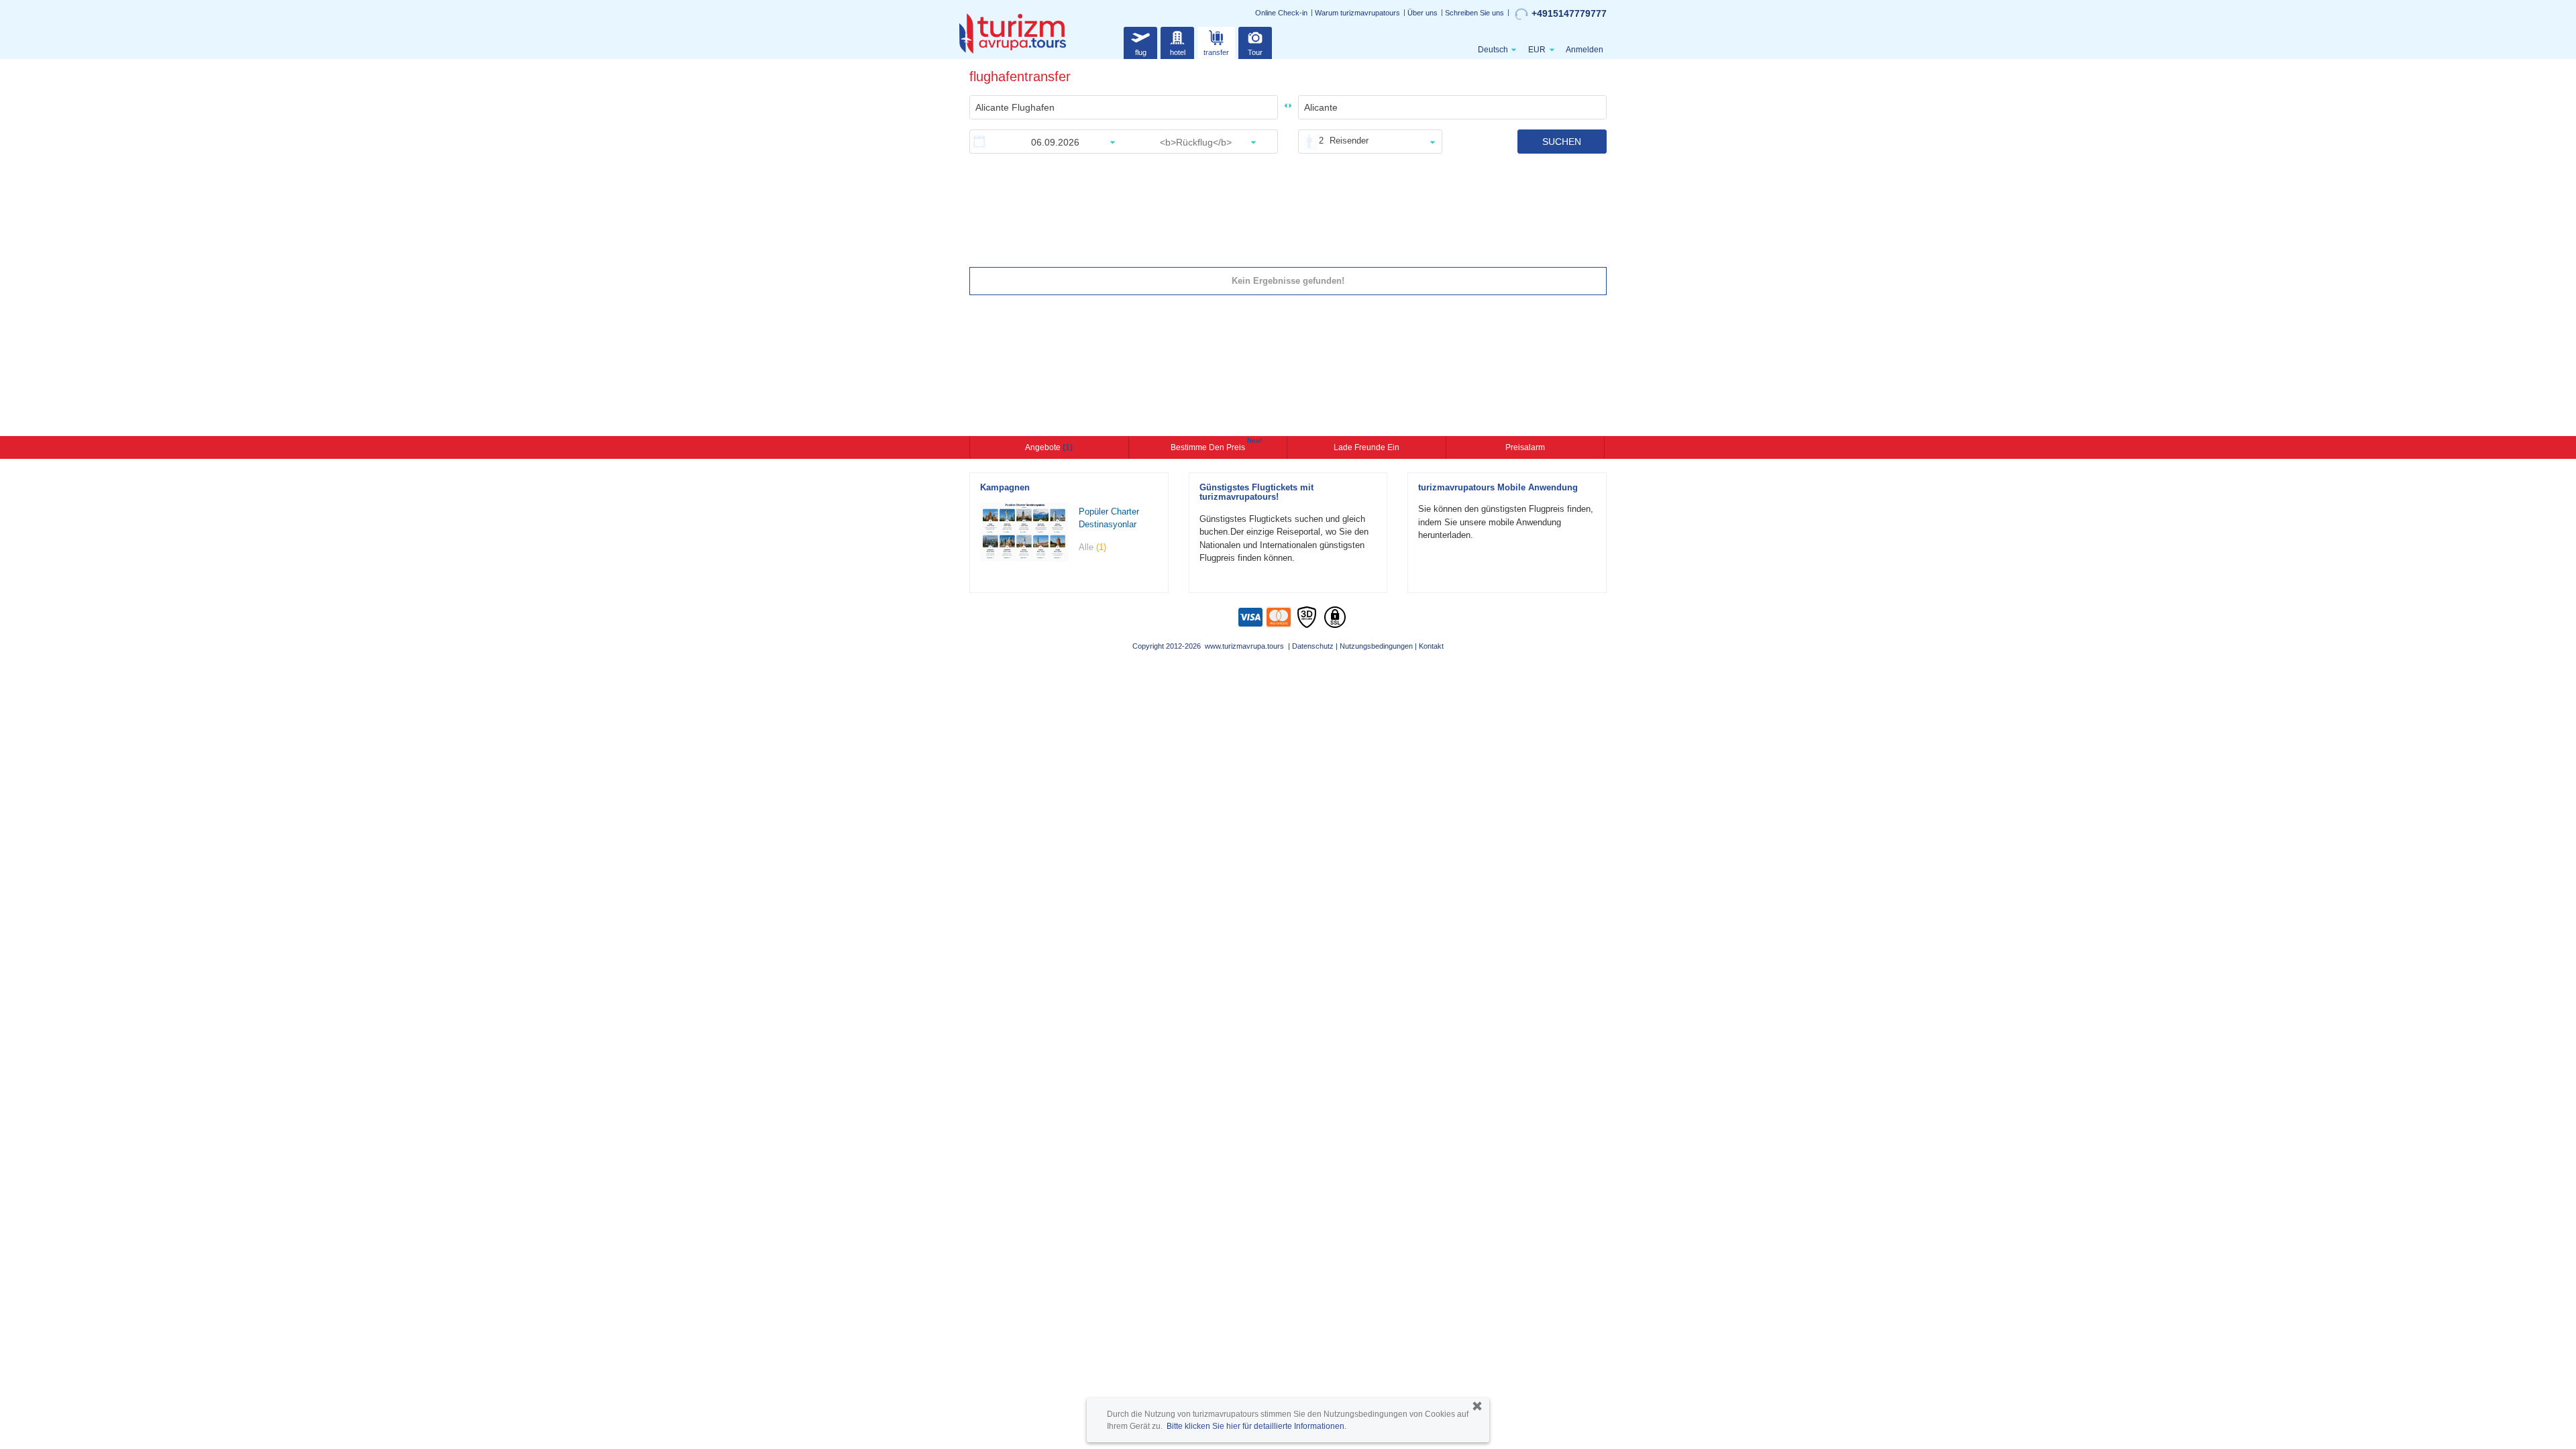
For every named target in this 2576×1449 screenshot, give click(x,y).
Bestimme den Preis (1210, 446)
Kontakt (1431, 646)
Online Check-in (1281, 13)
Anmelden (1585, 50)
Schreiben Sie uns (1474, 13)
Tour (1255, 52)
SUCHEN (1562, 142)
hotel (1178, 52)
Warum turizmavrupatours (1357, 13)
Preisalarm (1525, 447)
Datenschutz (1313, 646)
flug (1141, 52)
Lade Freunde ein (1366, 447)
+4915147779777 (1569, 13)
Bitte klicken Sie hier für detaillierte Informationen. (1256, 1426)
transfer (1216, 52)
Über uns (1423, 13)
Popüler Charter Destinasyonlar (1109, 518)
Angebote (1049, 447)
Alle (1092, 547)
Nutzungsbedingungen (1376, 646)
